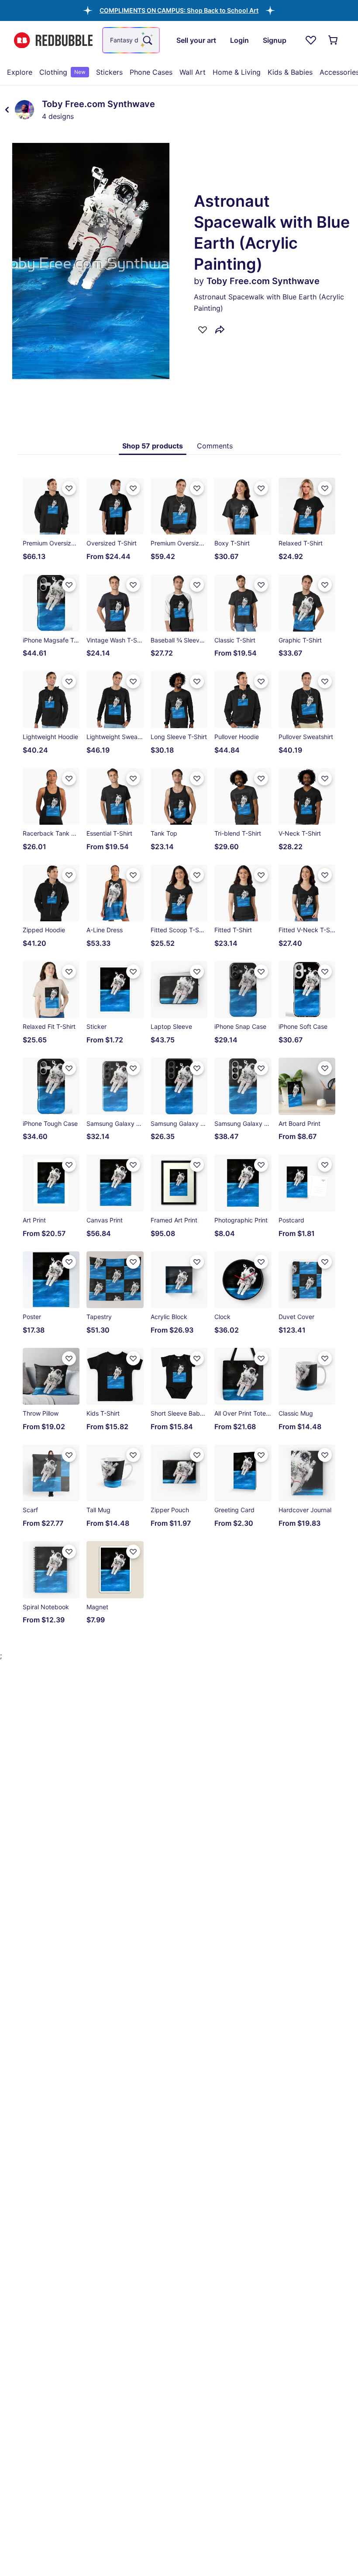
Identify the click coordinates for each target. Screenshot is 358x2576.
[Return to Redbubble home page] (53, 40)
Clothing (62, 72)
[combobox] (131, 40)
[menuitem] (20, 72)
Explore (20, 72)
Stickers (109, 72)
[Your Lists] (311, 40)
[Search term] (147, 40)
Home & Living (237, 72)
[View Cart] (334, 40)
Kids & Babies (290, 72)
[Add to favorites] (203, 330)
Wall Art (193, 72)
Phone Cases (151, 72)
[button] (179, 10)
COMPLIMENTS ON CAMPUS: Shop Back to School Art (179, 10)
